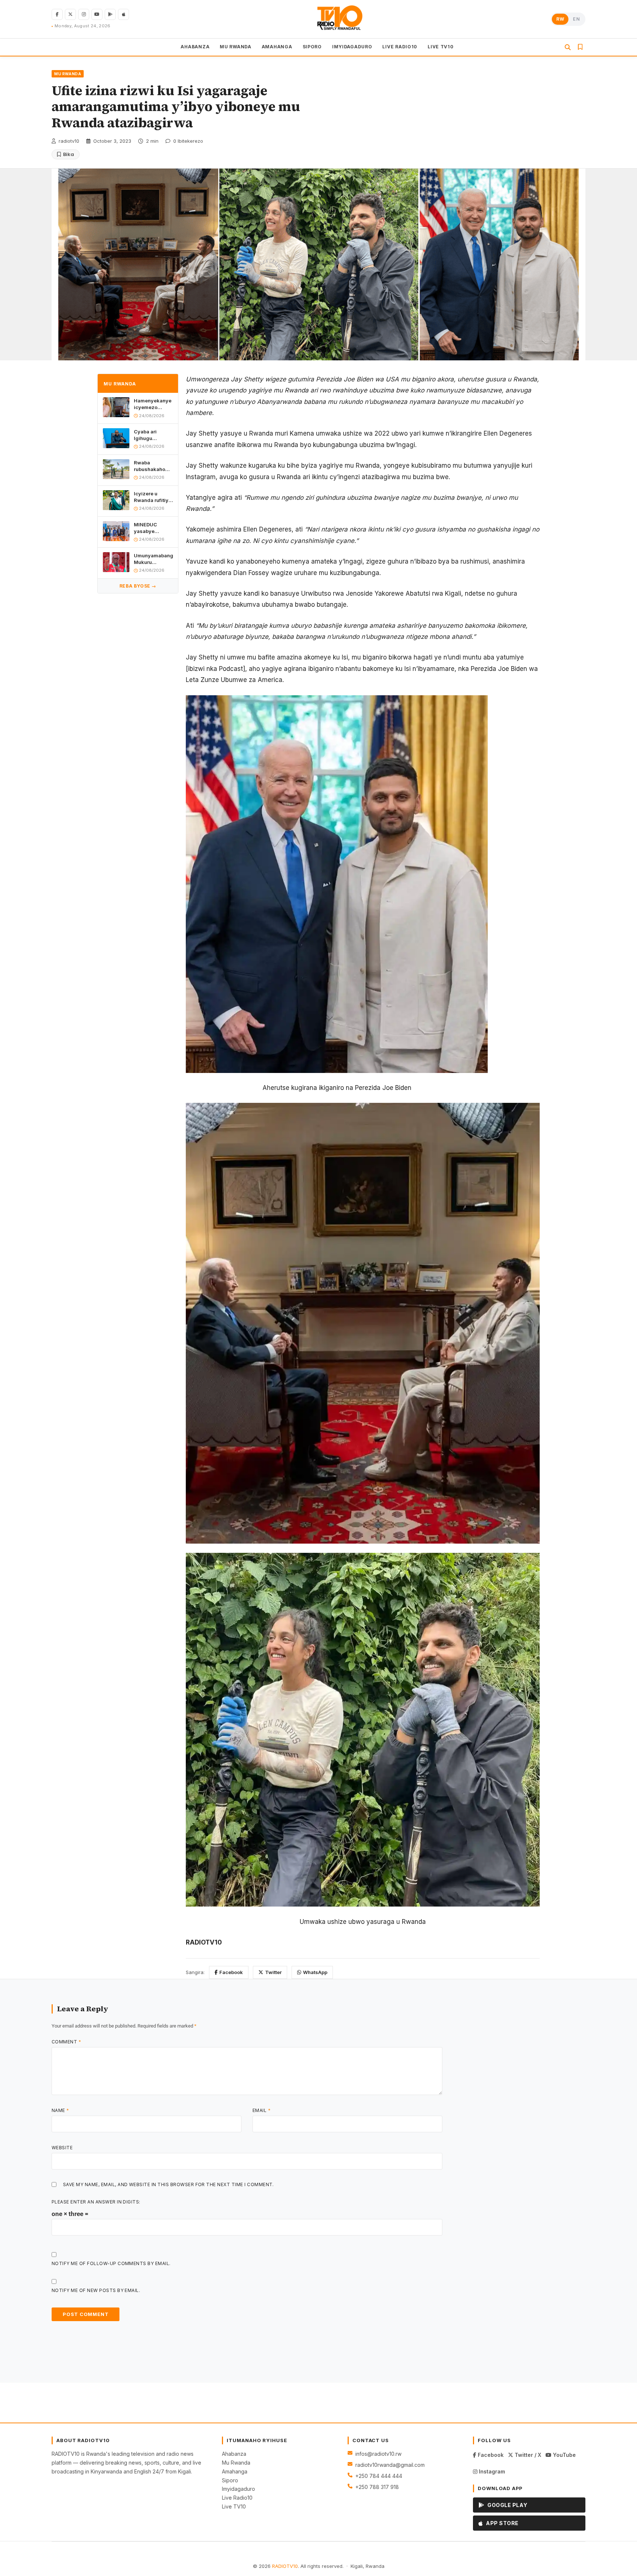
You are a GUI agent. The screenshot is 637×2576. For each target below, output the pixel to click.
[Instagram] (84, 14)
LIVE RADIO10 (400, 47)
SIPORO (312, 47)
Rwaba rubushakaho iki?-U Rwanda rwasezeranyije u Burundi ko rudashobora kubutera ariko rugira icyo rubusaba (152, 466)
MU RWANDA (235, 47)
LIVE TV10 (441, 47)
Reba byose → (138, 586)
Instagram (491, 2471)
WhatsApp (315, 1972)
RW (560, 19)
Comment (66, 2042)
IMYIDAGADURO (352, 47)
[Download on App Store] (123, 14)
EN (576, 19)
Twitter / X (527, 2455)
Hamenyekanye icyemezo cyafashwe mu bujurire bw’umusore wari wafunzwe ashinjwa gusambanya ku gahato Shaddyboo (153, 404)
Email (262, 2110)
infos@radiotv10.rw (378, 2454)
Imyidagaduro (239, 2489)
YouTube (564, 2455)
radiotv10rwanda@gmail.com (390, 2465)
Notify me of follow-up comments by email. (111, 2263)
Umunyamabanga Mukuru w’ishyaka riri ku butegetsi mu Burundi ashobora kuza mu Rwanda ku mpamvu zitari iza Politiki (153, 559)
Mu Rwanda (236, 2463)
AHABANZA (195, 47)
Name (60, 2110)
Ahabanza (234, 2454)
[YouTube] (97, 14)
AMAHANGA (277, 47)
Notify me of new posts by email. (96, 2290)
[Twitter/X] (70, 14)
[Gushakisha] (568, 47)
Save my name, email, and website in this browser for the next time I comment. (168, 2184)
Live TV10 (234, 2506)
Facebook (231, 1972)
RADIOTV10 (285, 2566)
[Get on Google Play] (110, 14)
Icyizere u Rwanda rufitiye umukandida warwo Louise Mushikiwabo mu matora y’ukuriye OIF (153, 497)
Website (62, 2148)
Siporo (230, 2480)
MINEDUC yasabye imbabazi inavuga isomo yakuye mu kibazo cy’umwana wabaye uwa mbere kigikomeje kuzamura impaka (152, 528)
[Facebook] (57, 14)
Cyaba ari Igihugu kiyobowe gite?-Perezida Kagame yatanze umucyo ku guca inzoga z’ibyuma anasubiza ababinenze (153, 435)
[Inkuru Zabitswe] (580, 47)
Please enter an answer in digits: (96, 2202)
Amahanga (235, 2471)
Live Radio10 (237, 2498)
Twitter (273, 1972)
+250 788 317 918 (377, 2487)
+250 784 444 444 (379, 2476)
